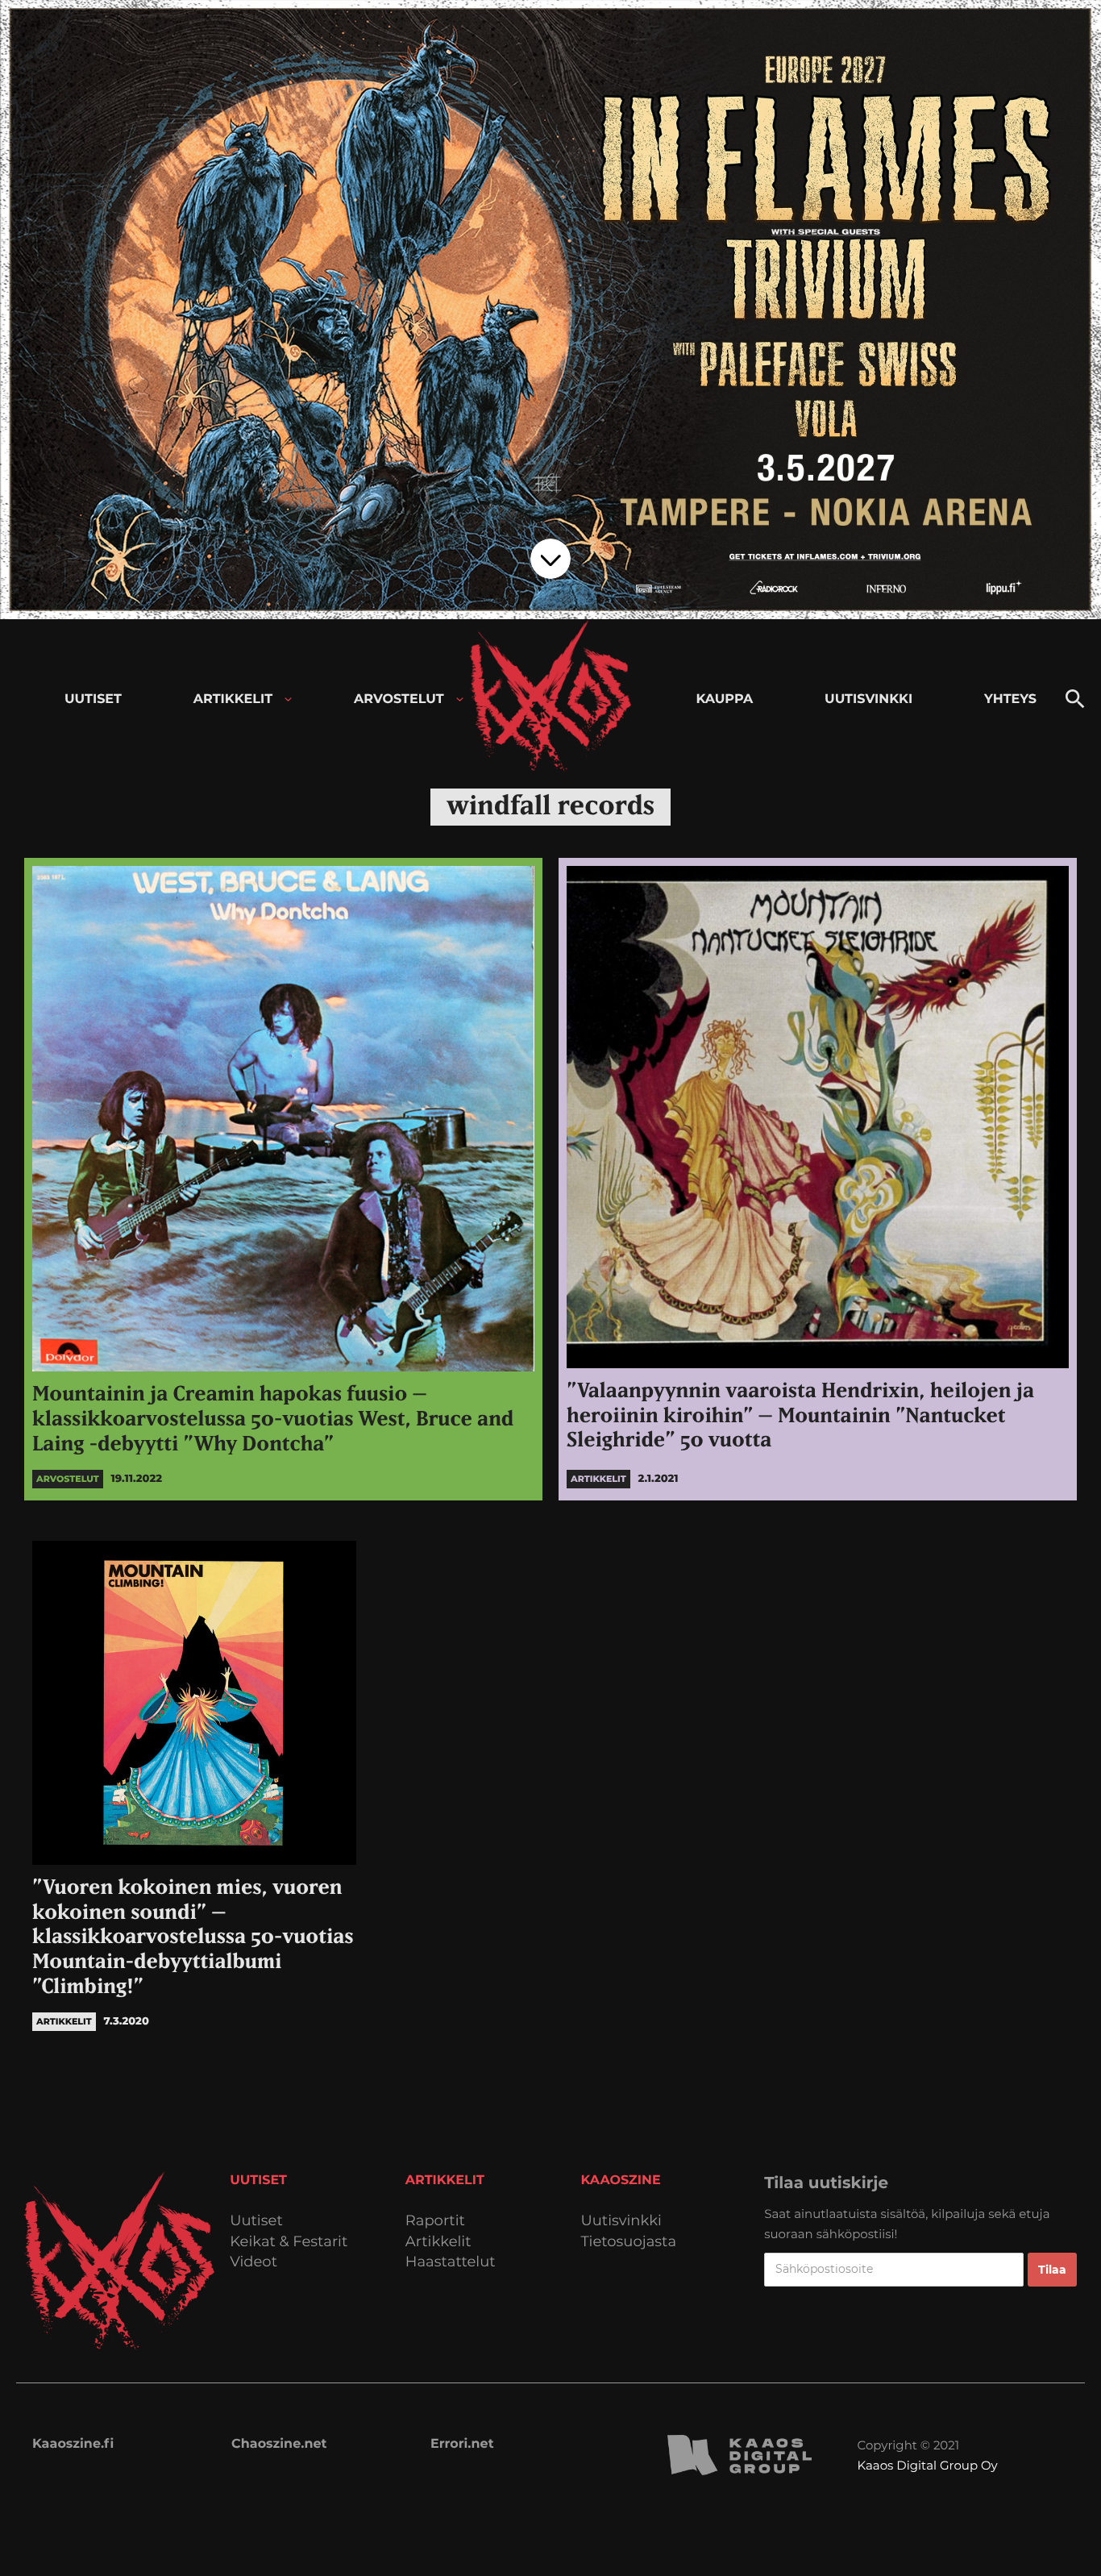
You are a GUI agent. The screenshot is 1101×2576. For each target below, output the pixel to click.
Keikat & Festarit (289, 2242)
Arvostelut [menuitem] (399, 699)
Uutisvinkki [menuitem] (868, 699)
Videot (253, 2262)
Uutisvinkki (621, 2221)
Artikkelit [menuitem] (233, 699)
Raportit (435, 2221)
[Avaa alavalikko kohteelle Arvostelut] (460, 699)
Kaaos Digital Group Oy (928, 2465)
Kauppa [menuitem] (724, 699)
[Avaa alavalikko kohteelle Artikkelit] (288, 699)
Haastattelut (451, 2262)
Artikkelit (438, 2242)
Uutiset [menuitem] (93, 699)
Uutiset (256, 2221)
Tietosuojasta (629, 2242)
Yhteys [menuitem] (1010, 699)
